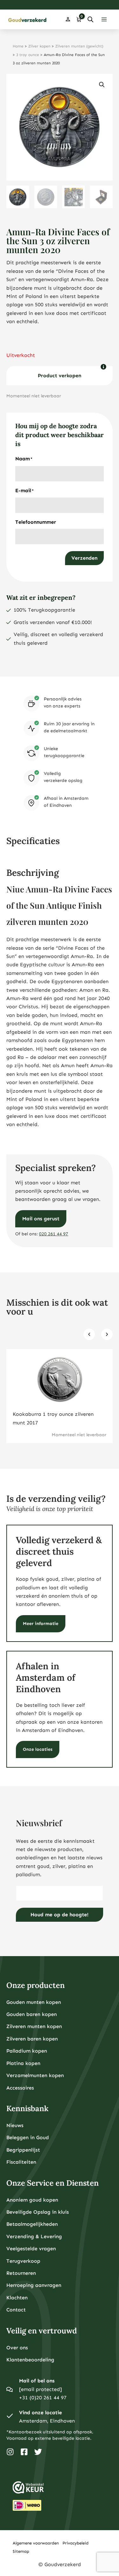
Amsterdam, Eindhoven (47, 2421)
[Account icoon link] (68, 19)
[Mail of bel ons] (10, 2389)
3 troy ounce (28, 55)
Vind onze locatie (40, 2413)
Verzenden (84, 558)
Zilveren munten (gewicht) (79, 46)
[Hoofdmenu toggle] (104, 19)
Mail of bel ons (37, 2381)
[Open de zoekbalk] (90, 19)
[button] (102, 85)
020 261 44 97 (54, 1234)
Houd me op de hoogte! (60, 1915)
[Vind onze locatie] (10, 2417)
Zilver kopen (39, 46)
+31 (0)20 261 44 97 (43, 2398)
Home (18, 46)
